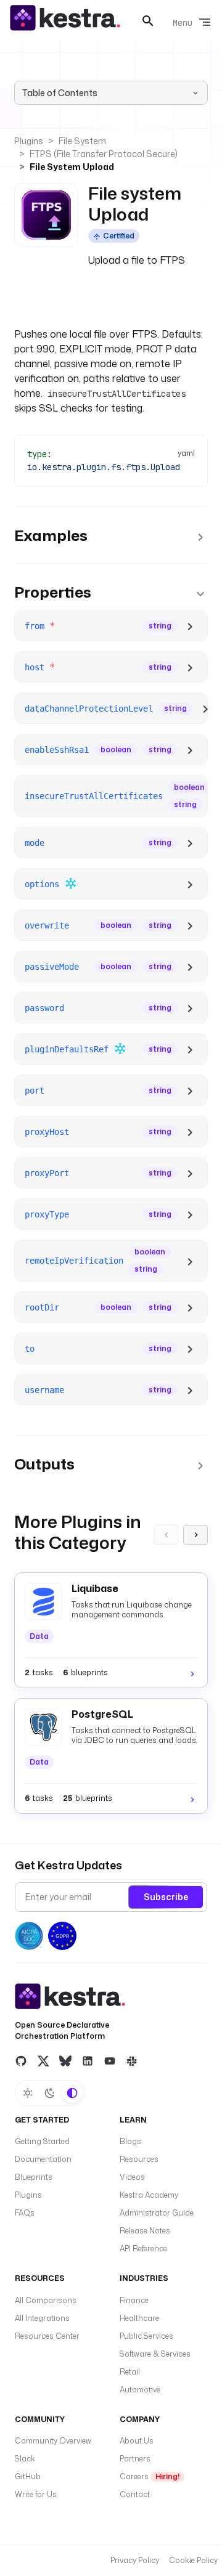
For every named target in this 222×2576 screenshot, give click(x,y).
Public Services (146, 2336)
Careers (150, 2476)
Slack (25, 2459)
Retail (130, 2372)
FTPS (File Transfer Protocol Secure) (104, 154)
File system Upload (72, 167)
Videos (132, 2177)
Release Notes (145, 2231)
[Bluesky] (65, 2061)
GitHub (28, 2476)
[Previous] (166, 1535)
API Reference (143, 2249)
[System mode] (72, 2093)
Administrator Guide (157, 2213)
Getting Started (42, 2141)
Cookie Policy (193, 2560)
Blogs (130, 2141)
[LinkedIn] (88, 2061)
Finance (134, 2300)
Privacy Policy (135, 2560)
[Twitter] (43, 2061)
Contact (135, 2494)
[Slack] (132, 2061)
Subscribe (166, 1897)
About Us (137, 2441)
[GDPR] (62, 1936)
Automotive (140, 2390)
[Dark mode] (50, 2093)
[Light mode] (28, 2093)
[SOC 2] (29, 1936)
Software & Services (155, 2354)
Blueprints (34, 2177)
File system (82, 141)
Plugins (29, 141)
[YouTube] (110, 2061)
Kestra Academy (149, 2195)
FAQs (25, 2213)
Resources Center (47, 2336)
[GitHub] (21, 2061)
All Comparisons (46, 2300)
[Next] (195, 1535)
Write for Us (36, 2494)
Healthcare (139, 2318)
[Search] (148, 21)
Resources (139, 2159)
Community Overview (53, 2441)
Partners (135, 2459)
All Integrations (42, 2318)
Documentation (43, 2159)
